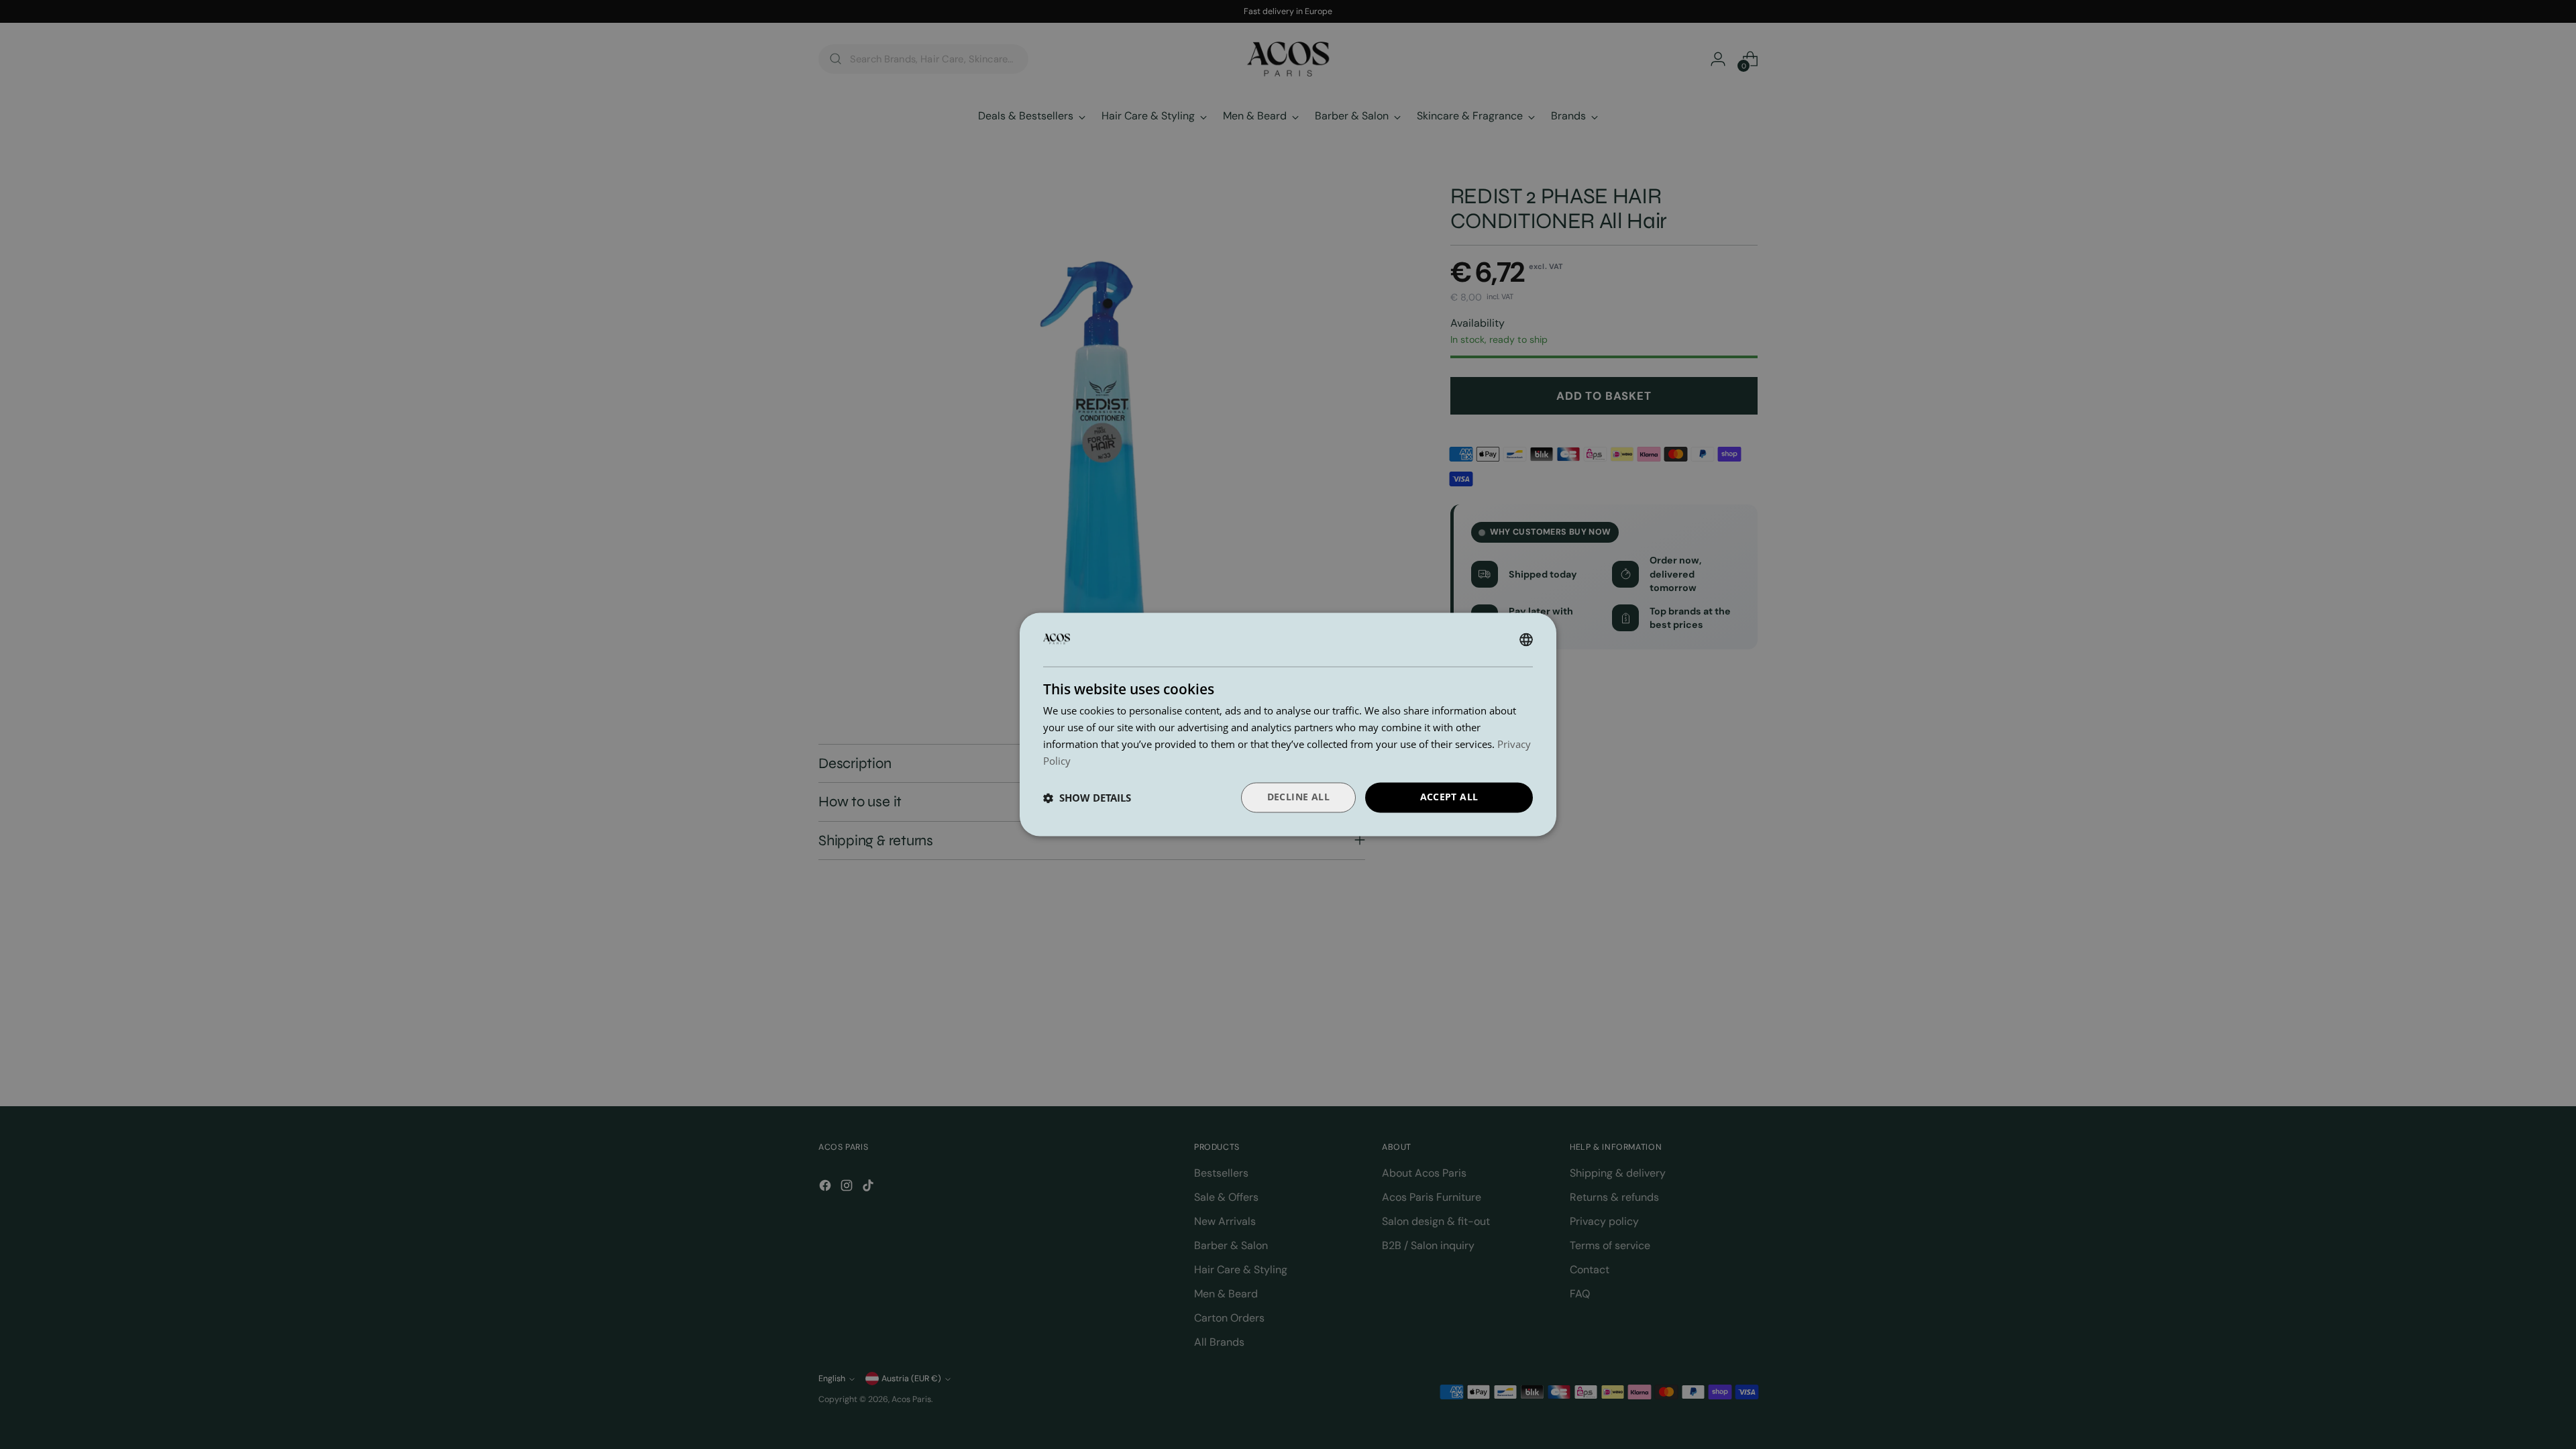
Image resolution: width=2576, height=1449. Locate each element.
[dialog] (1288, 724)
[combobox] (1526, 639)
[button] (1087, 798)
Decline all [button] (1298, 797)
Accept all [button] (1449, 797)
